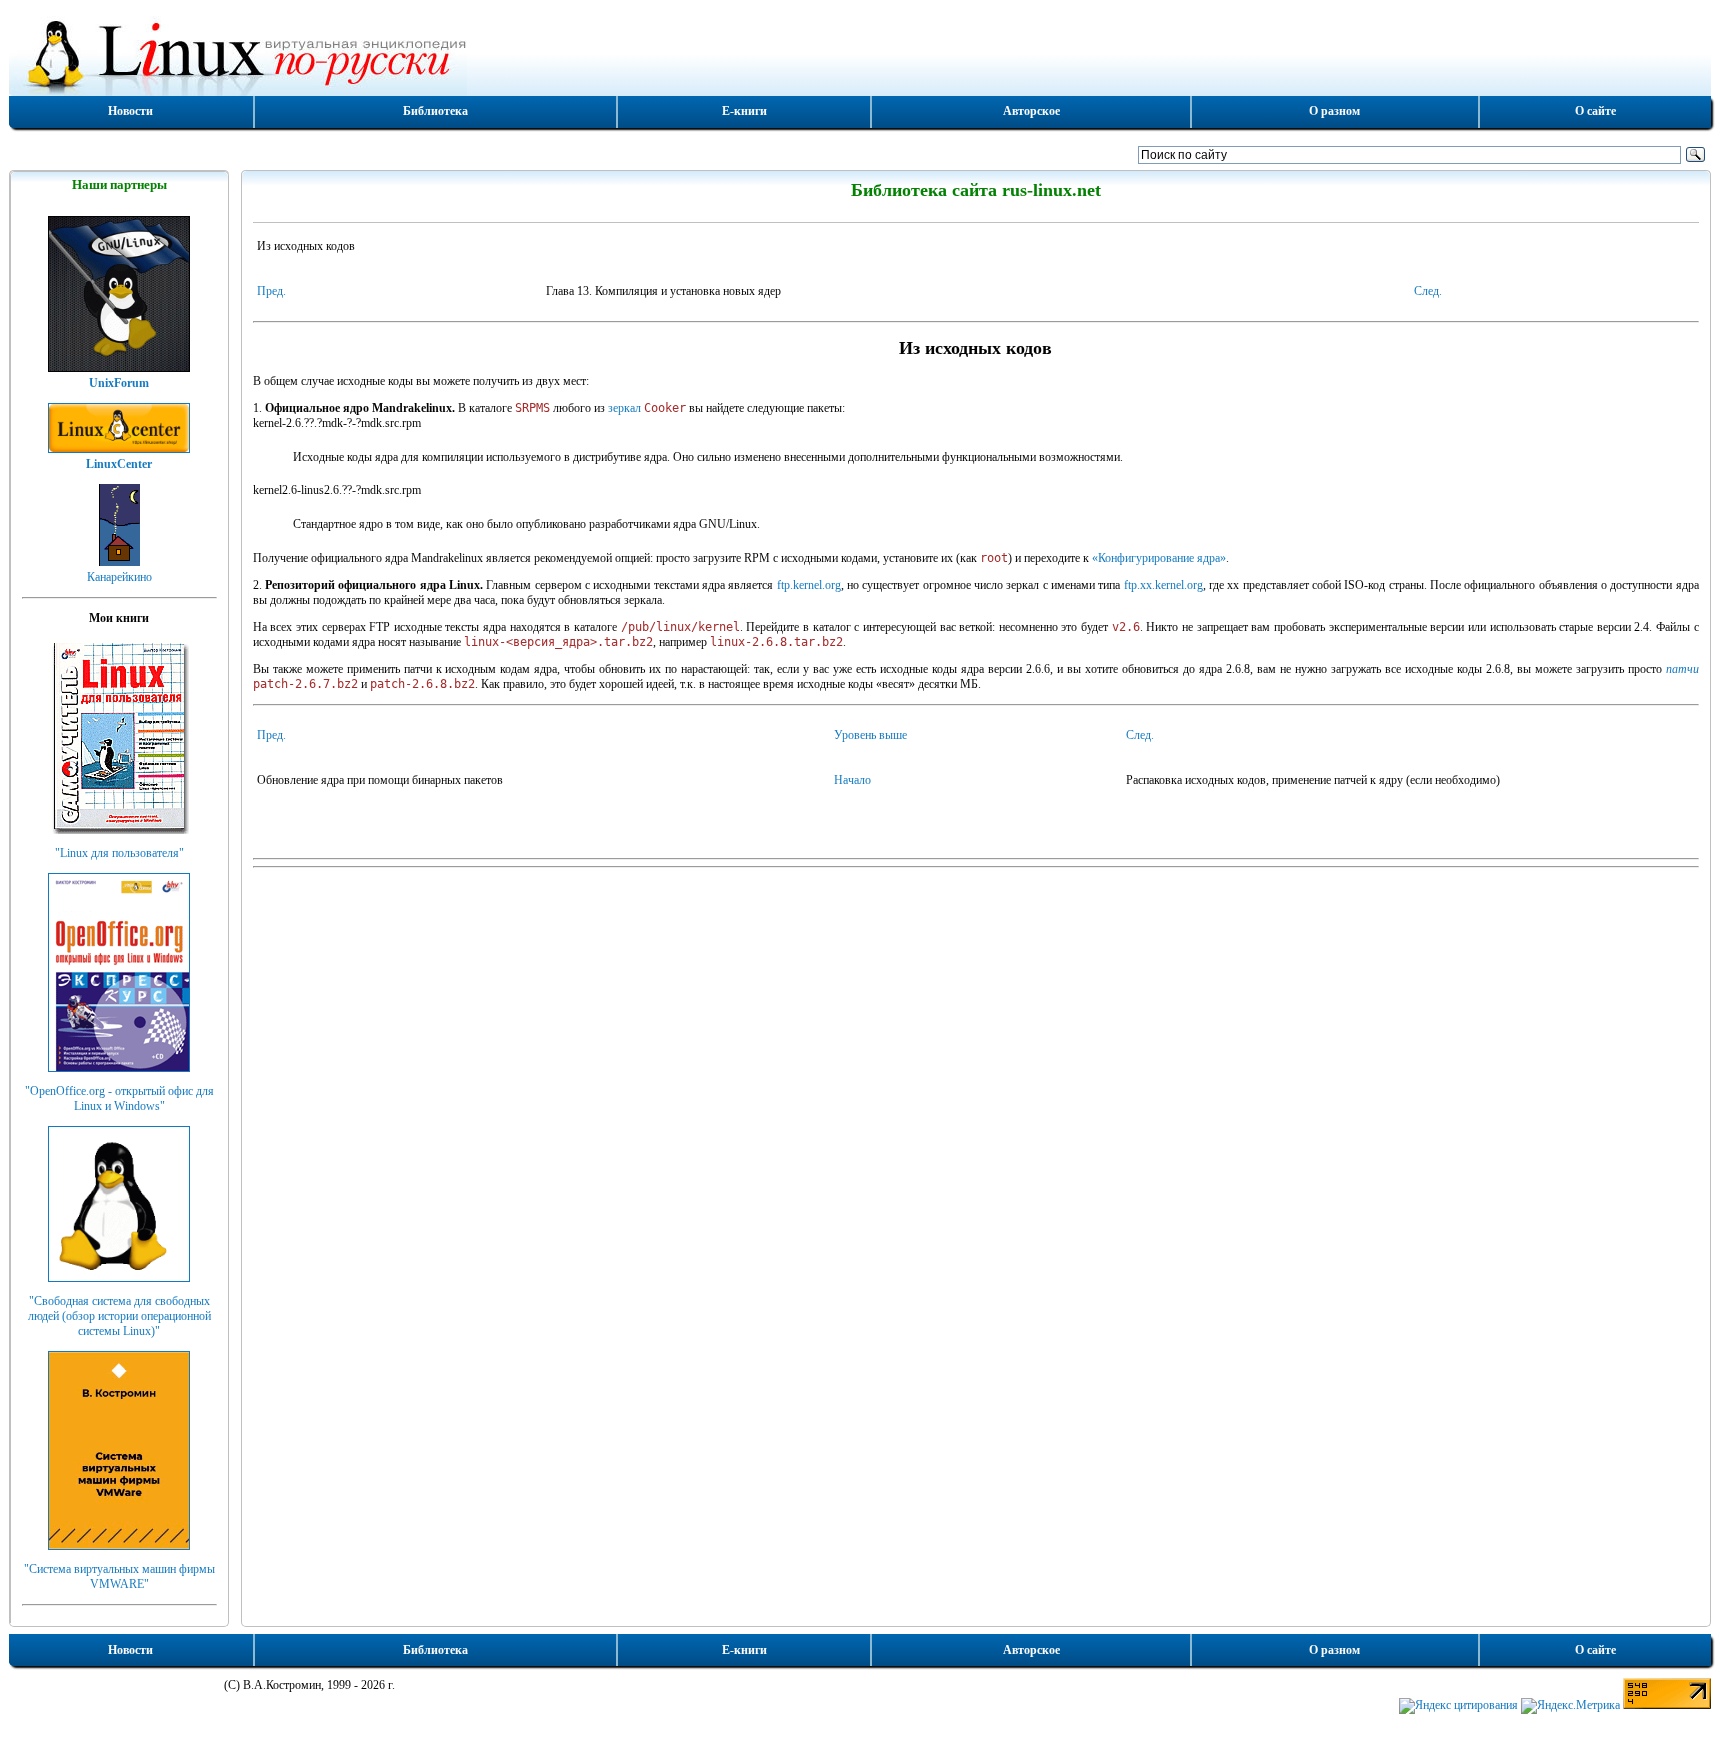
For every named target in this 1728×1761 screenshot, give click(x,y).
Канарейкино (119, 577)
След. (1428, 291)
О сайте (1595, 111)
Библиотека (435, 111)
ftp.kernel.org (809, 585)
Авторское (1031, 111)
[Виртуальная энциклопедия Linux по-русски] (860, 54)
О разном (1334, 111)
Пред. (271, 291)
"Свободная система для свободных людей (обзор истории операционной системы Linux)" (119, 1316)
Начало (852, 780)
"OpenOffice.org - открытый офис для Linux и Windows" (119, 1098)
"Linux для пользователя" (119, 853)
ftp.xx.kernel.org (1163, 585)
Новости (130, 111)
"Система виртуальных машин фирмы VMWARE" (119, 1576)
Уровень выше (870, 735)
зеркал (624, 408)
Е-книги (744, 111)
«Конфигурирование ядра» (1159, 558)
